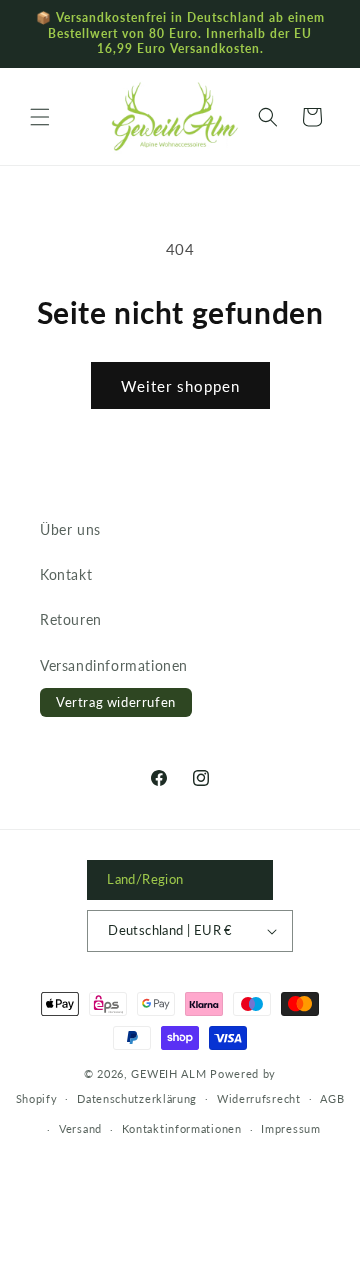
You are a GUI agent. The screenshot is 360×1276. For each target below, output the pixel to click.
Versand (80, 1128)
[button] (40, 117)
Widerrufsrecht (259, 1098)
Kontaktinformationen (182, 1128)
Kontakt (66, 574)
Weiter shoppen (180, 386)
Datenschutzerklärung (137, 1098)
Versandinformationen (114, 665)
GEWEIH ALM (168, 1073)
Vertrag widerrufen (116, 702)
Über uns (70, 529)
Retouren (71, 619)
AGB (332, 1098)
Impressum (290, 1128)
